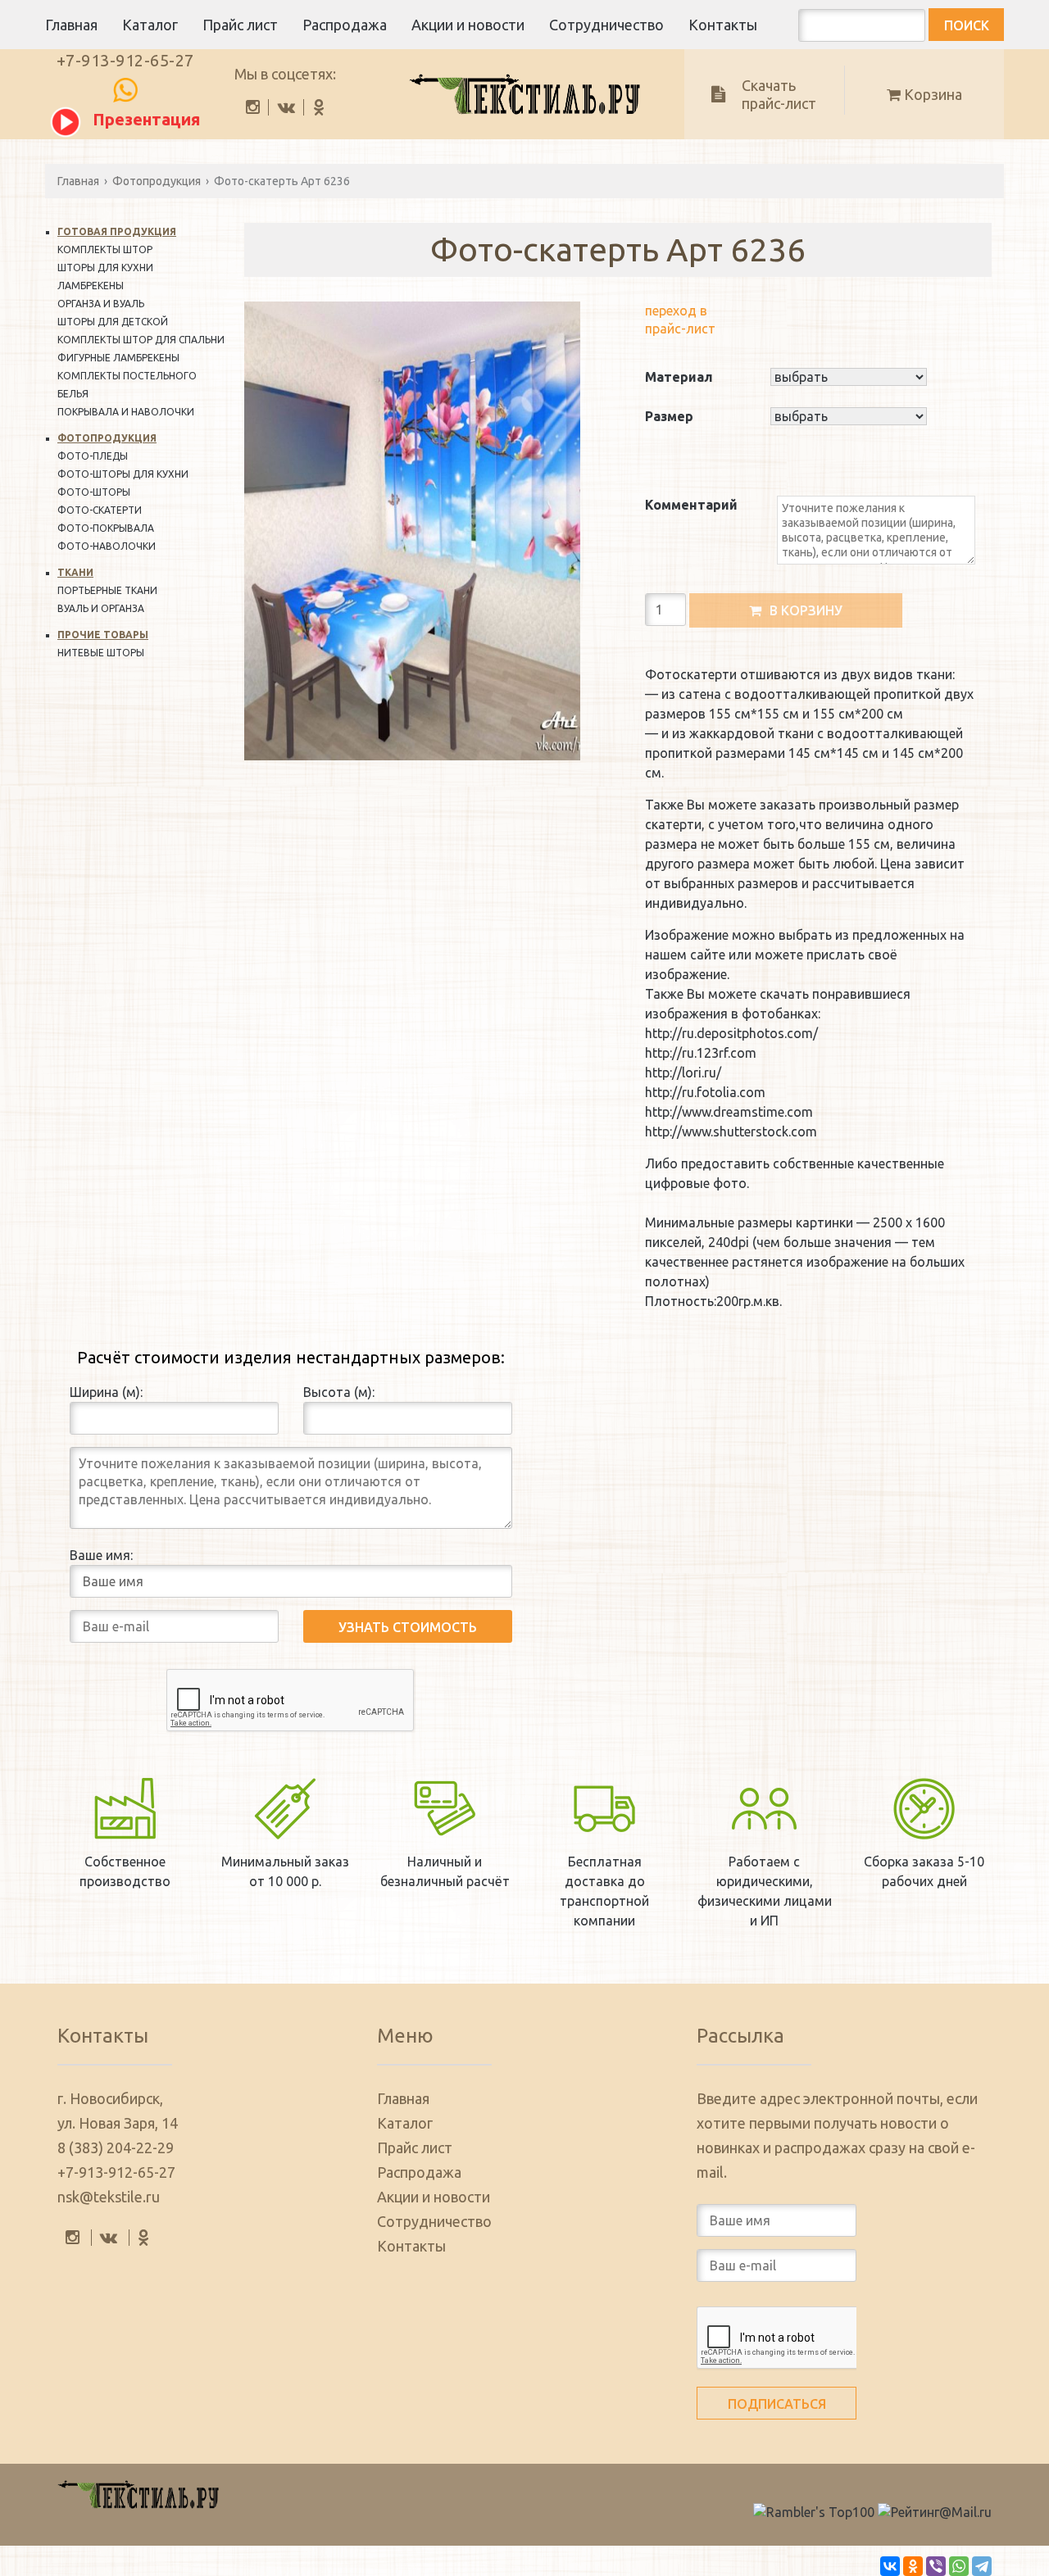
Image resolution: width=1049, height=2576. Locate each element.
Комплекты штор (105, 249)
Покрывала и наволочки (126, 412)
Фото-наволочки (107, 546)
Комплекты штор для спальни (141, 340)
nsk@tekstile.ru (109, 2197)
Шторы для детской (113, 322)
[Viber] (936, 2566)
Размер (669, 416)
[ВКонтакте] (890, 2566)
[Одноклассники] (913, 2566)
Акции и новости (468, 25)
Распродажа (345, 25)
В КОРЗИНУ (806, 610)
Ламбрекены (91, 286)
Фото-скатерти (100, 510)
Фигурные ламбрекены (118, 358)
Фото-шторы (94, 492)
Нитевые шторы (101, 653)
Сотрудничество (606, 25)
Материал (679, 377)
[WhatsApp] (959, 2566)
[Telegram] (982, 2566)
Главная (71, 25)
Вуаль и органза (101, 608)
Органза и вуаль (101, 304)
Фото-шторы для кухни (123, 474)
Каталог (150, 25)
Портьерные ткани (107, 590)
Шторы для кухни (105, 268)
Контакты (723, 25)
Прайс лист (240, 25)
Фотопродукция (157, 181)
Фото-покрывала (106, 528)
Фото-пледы (93, 456)
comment (674, 523)
